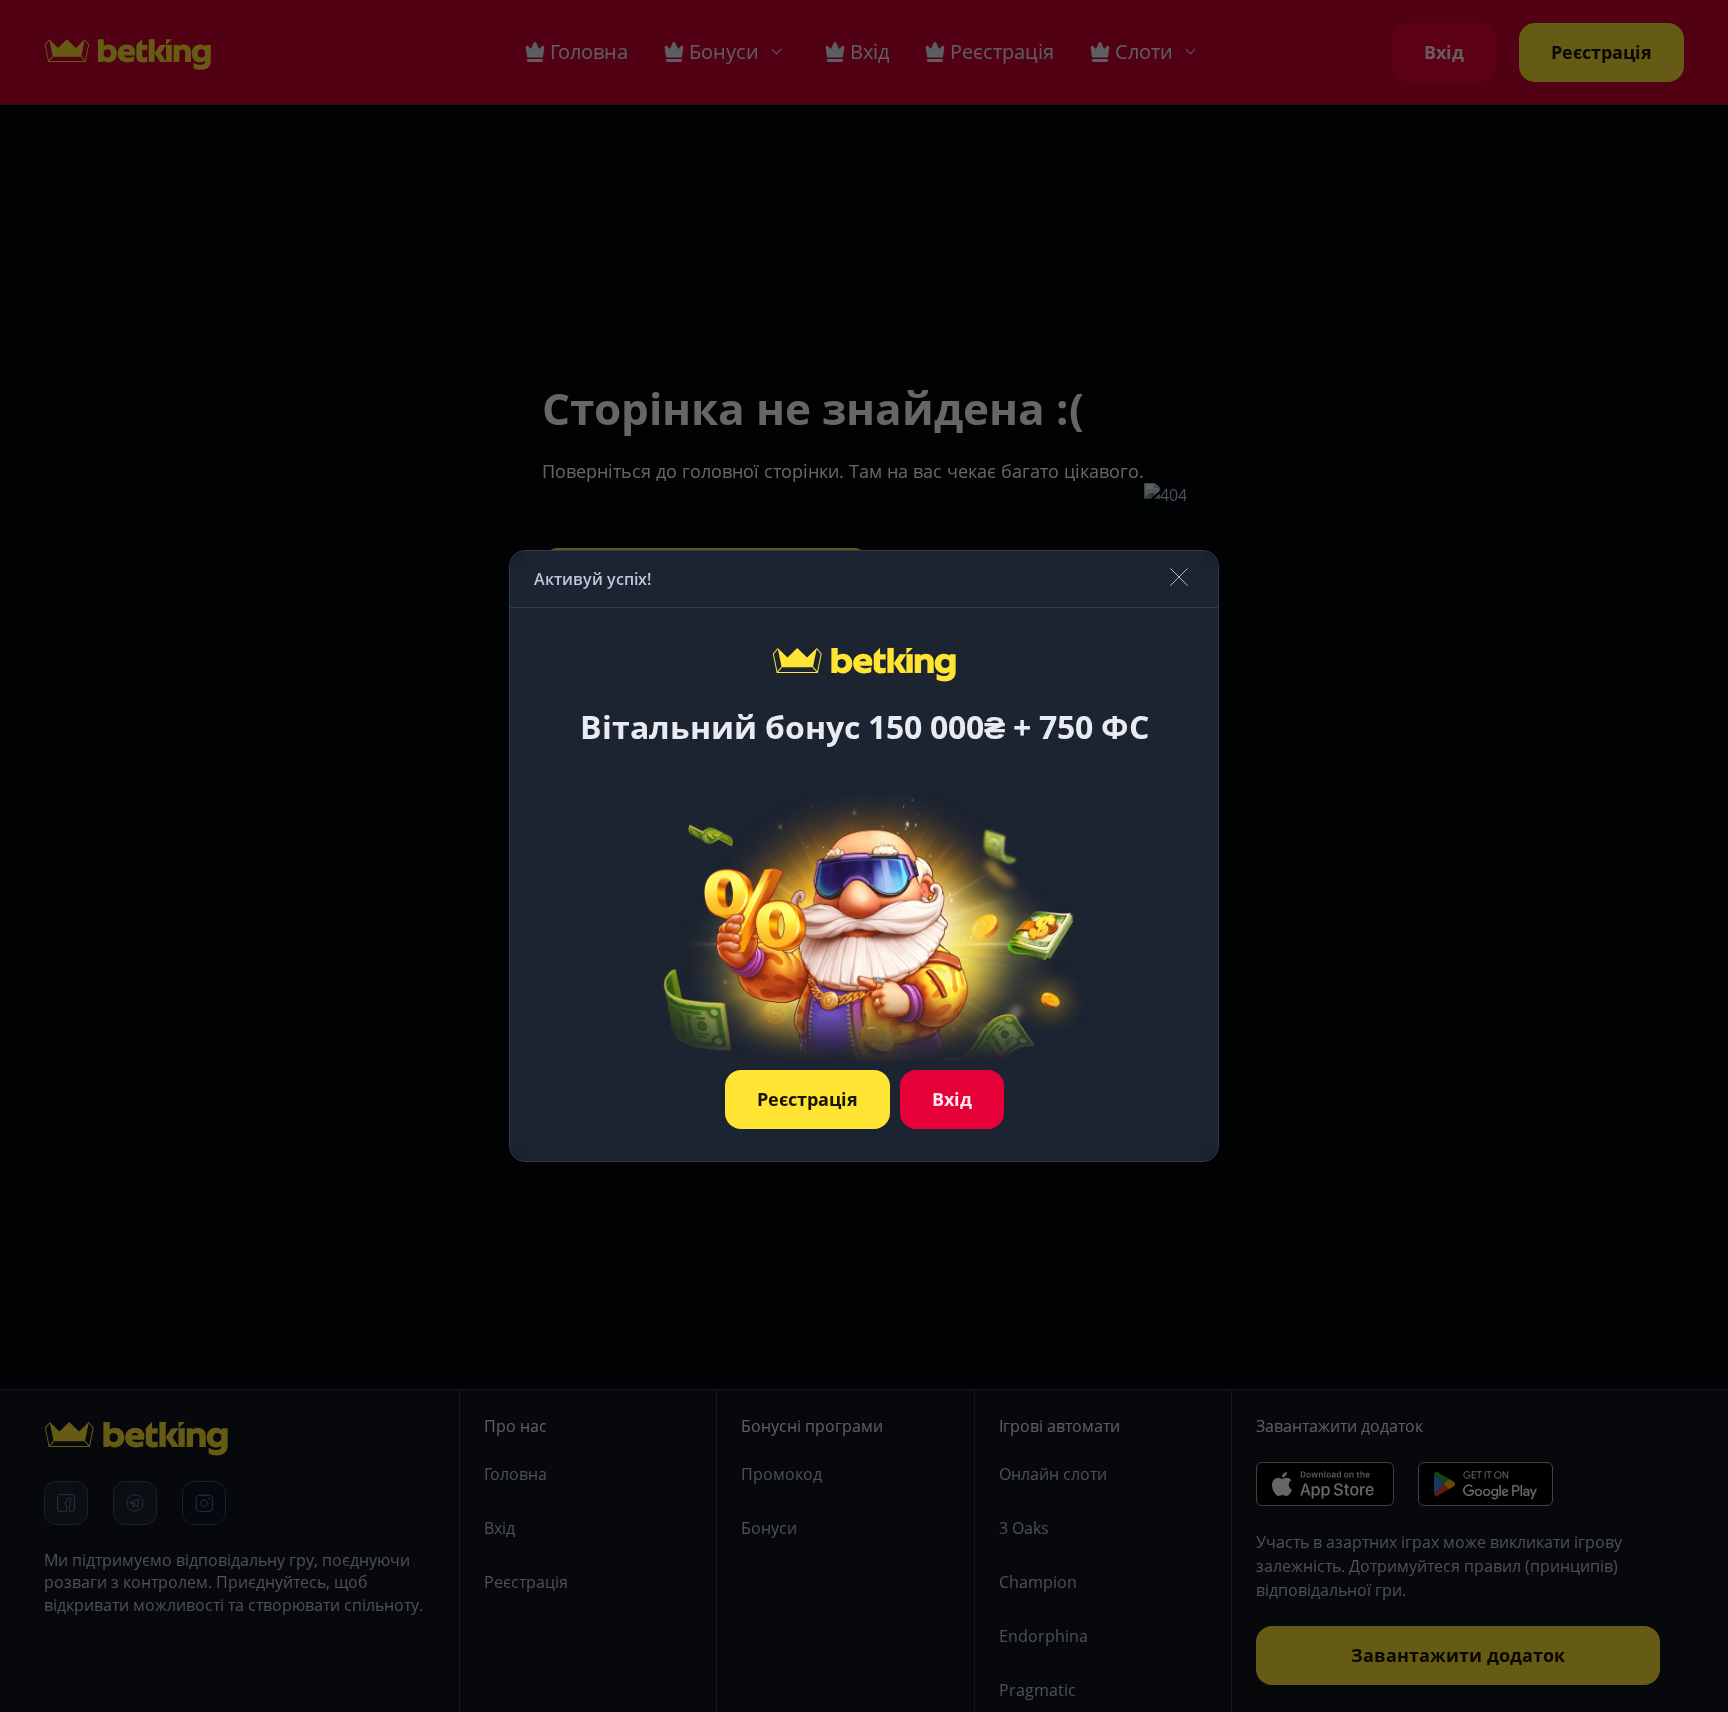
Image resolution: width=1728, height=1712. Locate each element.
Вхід (952, 1099)
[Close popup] (1179, 578)
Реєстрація (807, 1099)
